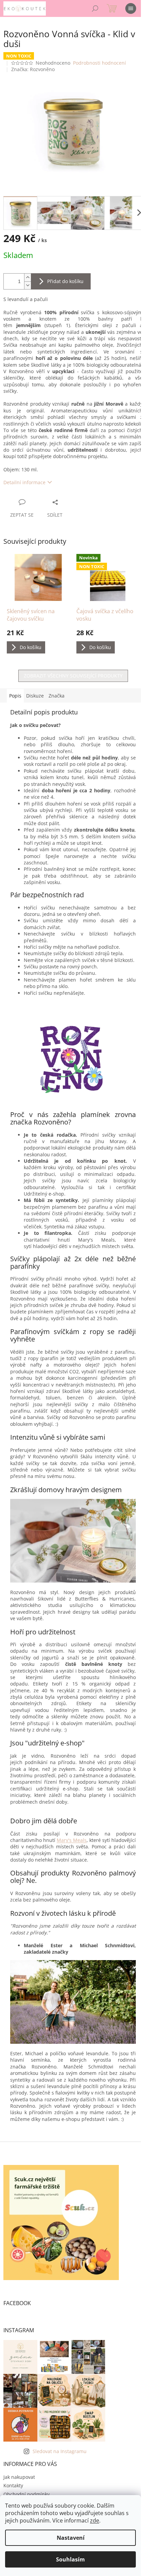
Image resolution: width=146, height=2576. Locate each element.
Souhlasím (70, 2559)
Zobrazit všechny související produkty (73, 676)
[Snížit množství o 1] (28, 285)
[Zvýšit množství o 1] (28, 277)
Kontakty (13, 2485)
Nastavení (71, 2538)
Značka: (33, 69)
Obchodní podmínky (26, 2494)
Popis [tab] (15, 696)
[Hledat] (95, 8)
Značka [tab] (57, 696)
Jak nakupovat (19, 2477)
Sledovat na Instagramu (60, 2451)
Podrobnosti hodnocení (99, 63)
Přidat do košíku (65, 281)
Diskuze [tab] (35, 696)
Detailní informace (24, 482)
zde (95, 2520)
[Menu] (131, 8)
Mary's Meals (72, 1840)
